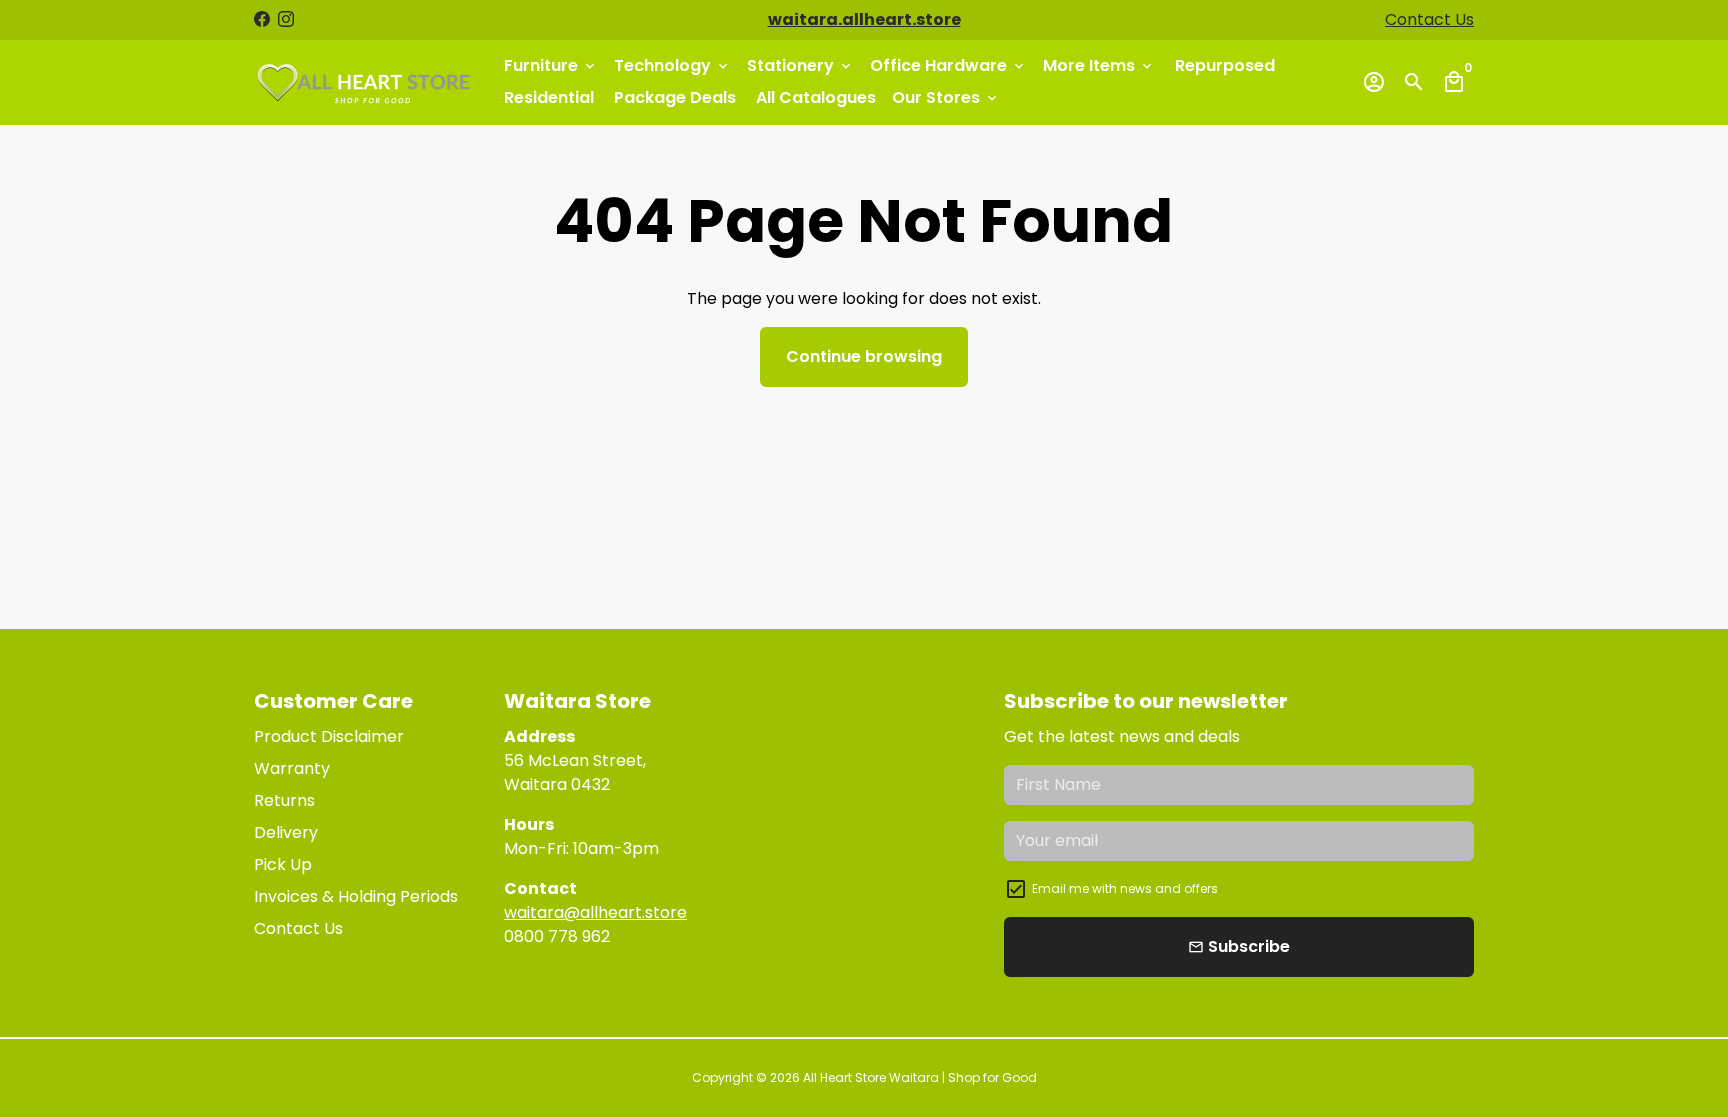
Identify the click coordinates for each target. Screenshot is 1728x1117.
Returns (284, 800)
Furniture (551, 65)
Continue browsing (864, 356)
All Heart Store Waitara (871, 1077)
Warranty (292, 768)
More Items (1099, 65)
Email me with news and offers (1125, 888)
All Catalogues (816, 97)
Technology (672, 65)
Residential (549, 97)
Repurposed (1225, 65)
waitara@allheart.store (595, 912)
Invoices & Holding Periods (356, 896)
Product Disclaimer (329, 736)
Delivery (286, 832)
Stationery (800, 65)
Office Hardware (948, 65)
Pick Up (283, 864)
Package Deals (675, 97)
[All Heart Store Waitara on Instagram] (286, 19)
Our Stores (946, 97)
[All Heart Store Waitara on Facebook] (262, 19)
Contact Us (1429, 19)
